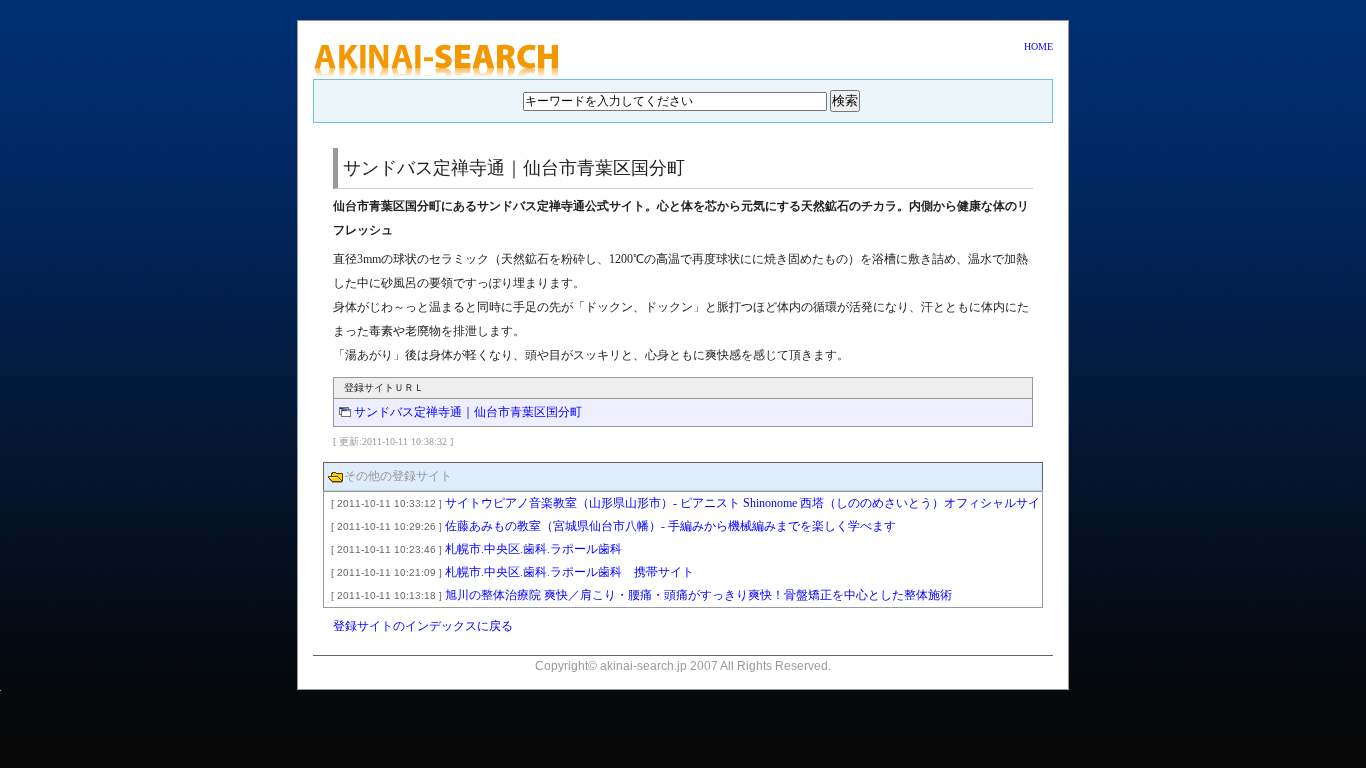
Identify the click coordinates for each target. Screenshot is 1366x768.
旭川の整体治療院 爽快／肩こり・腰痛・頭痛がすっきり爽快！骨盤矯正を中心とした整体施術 (641, 595)
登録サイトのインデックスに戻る (423, 626)
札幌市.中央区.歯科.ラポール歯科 (476, 549)
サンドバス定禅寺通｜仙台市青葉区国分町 (468, 412)
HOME (1038, 46)
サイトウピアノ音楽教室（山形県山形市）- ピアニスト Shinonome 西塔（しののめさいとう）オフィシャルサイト (682, 506)
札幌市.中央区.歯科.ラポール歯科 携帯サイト (512, 572)
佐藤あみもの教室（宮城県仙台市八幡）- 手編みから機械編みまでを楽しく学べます (613, 526)
